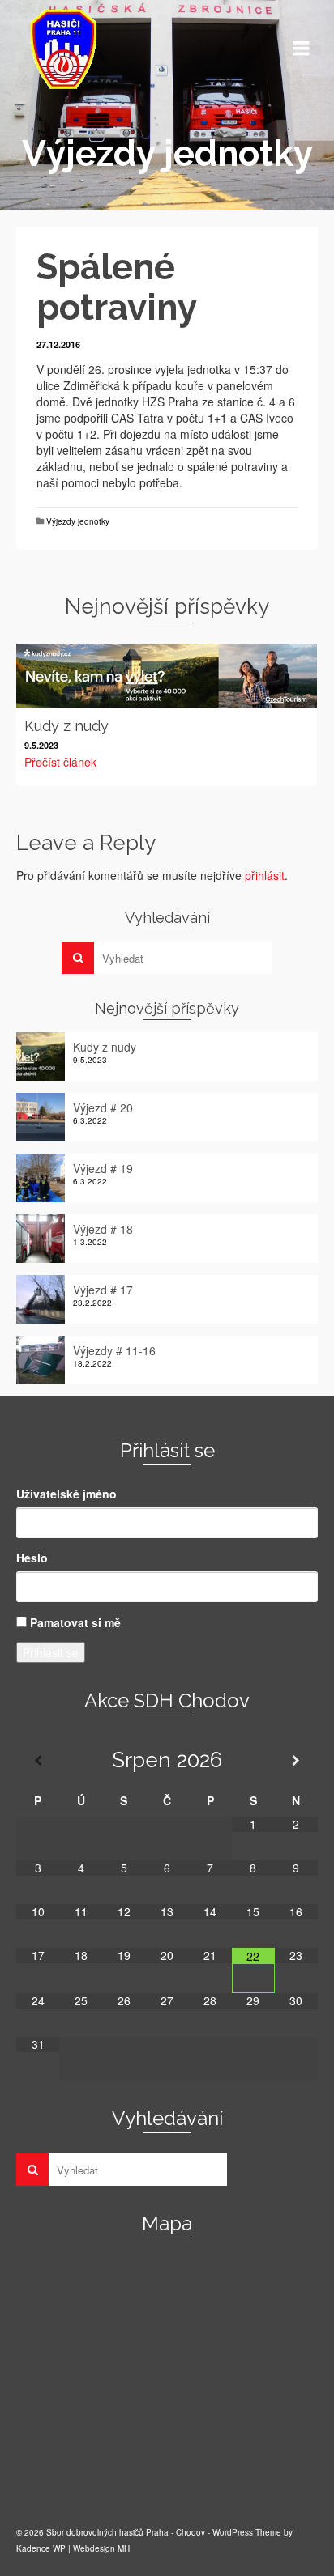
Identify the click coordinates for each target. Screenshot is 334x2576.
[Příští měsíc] (296, 1760)
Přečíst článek (60, 762)
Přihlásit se (51, 1652)
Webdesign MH (101, 2548)
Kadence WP (41, 2548)
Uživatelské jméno (66, 1494)
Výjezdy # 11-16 (114, 1350)
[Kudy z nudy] (167, 676)
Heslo (32, 1558)
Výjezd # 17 (103, 1290)
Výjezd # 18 (103, 1229)
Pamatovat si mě (75, 1622)
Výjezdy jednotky (78, 521)
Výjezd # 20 (103, 1107)
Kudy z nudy (105, 1047)
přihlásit (265, 875)
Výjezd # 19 (103, 1168)
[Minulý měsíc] (38, 1760)
